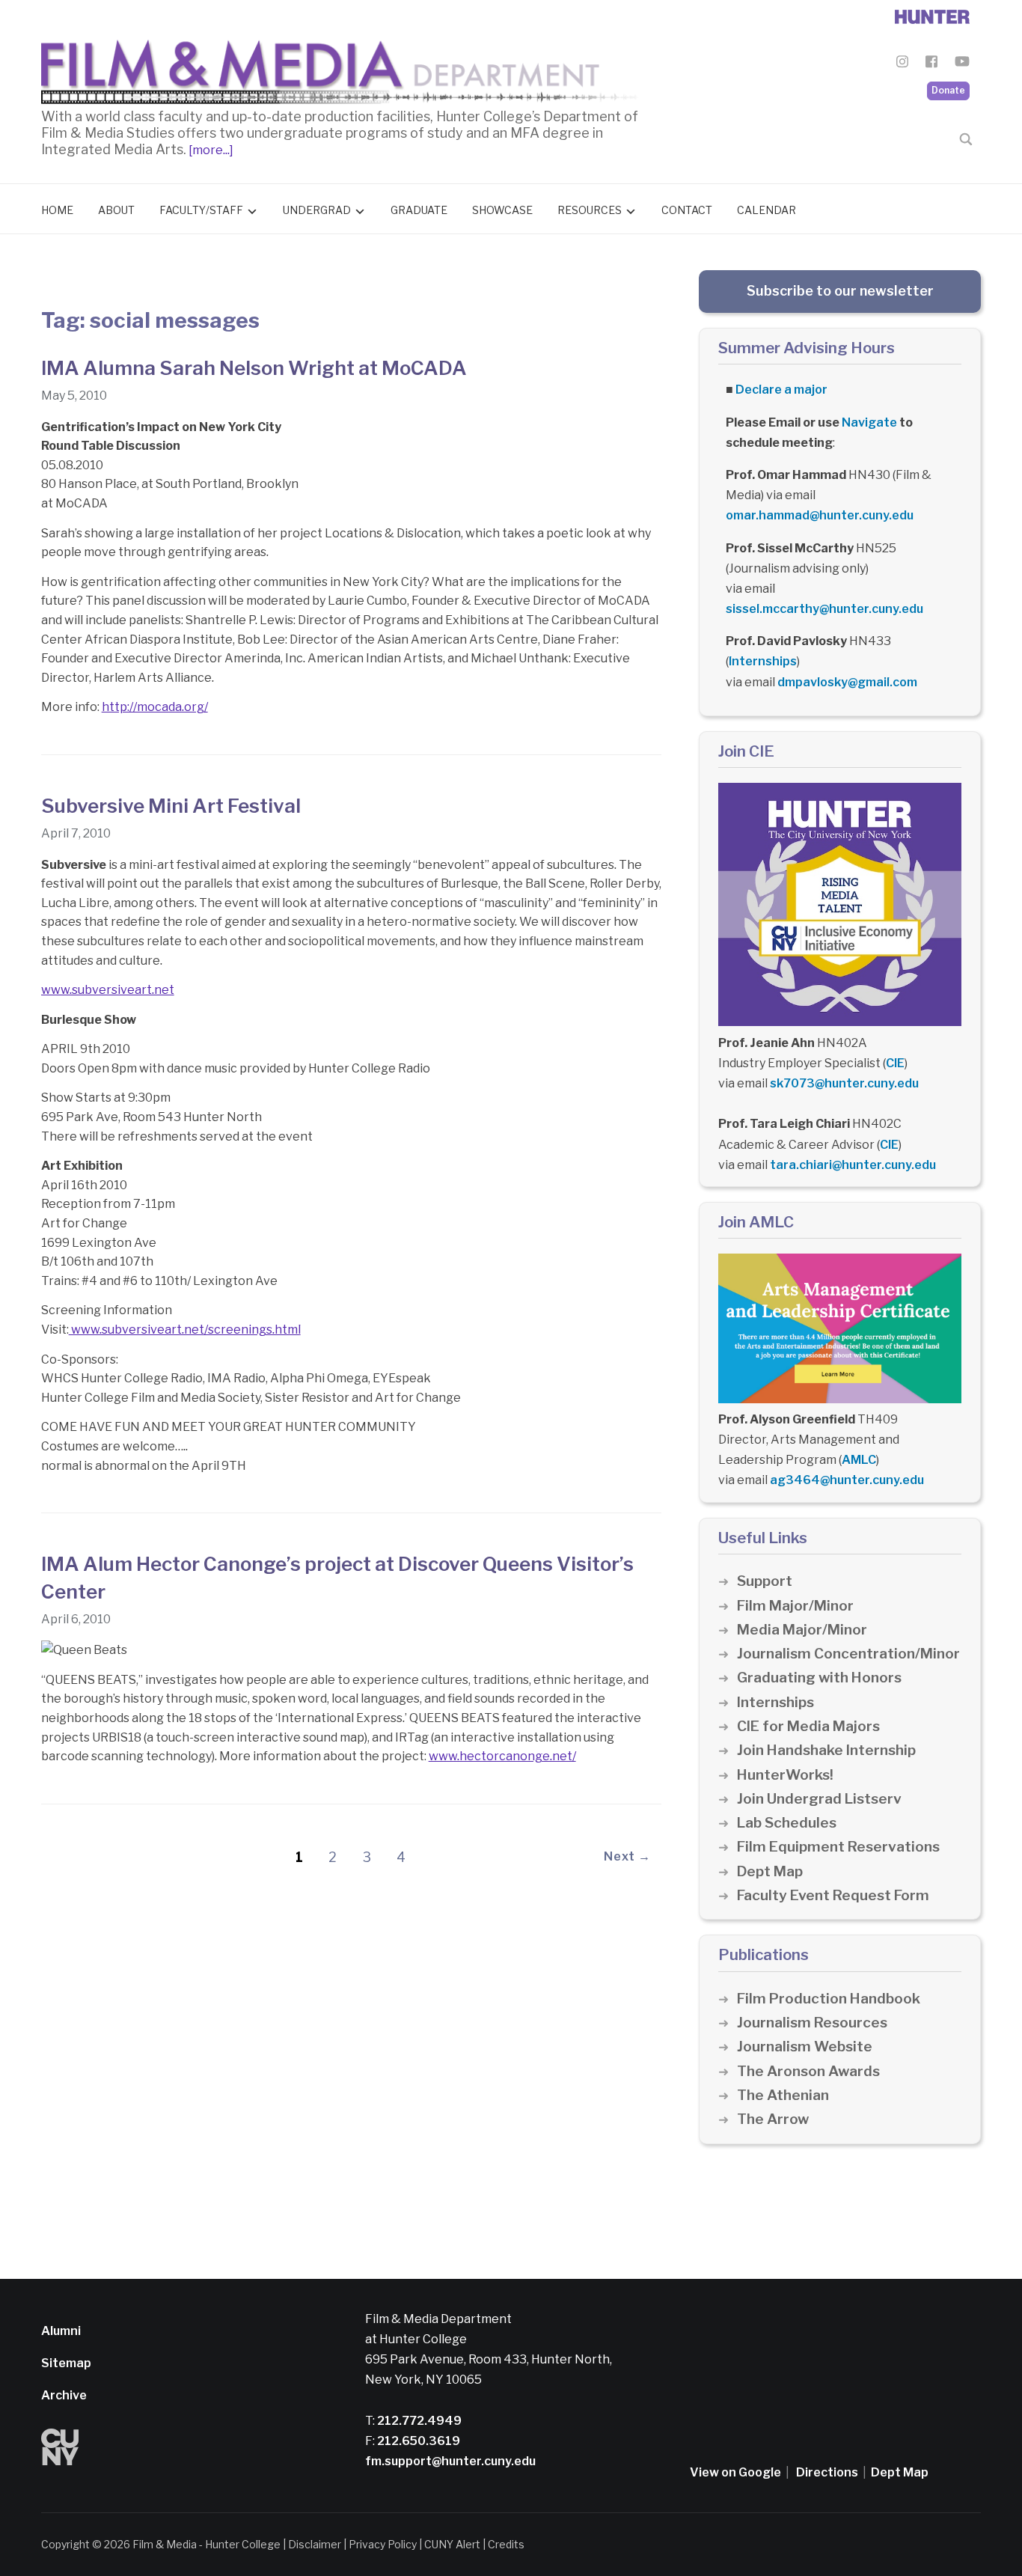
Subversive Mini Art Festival (171, 806)
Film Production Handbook (829, 1999)
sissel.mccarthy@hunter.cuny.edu (824, 609)
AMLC (859, 1460)
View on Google (735, 2472)
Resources (590, 210)
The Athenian (783, 2095)
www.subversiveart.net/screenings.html (185, 1330)
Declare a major (781, 390)
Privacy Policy (383, 2544)
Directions (827, 2472)
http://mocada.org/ (155, 707)
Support (765, 1581)
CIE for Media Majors (808, 1726)
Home (57, 210)
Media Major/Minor (802, 1630)
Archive (64, 2395)
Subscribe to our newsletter (840, 291)
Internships (763, 661)
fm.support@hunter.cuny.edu (450, 2461)
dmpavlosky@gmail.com (847, 682)
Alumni (61, 2331)
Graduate (419, 210)
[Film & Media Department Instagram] (902, 64)
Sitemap (66, 2363)
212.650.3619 (417, 2441)
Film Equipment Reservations (838, 1847)
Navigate (869, 422)
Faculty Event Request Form (833, 1895)
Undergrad (317, 210)
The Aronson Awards (808, 2071)
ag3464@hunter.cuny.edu (847, 1480)
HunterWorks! (785, 1775)
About (116, 210)
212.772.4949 (418, 2421)
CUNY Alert (452, 2544)
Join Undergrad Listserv (819, 1799)
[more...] (210, 150)
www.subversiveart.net (108, 990)
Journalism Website (805, 2047)
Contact (687, 210)
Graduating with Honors (819, 1678)
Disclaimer (315, 2544)
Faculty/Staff (201, 210)
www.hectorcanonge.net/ (502, 1756)
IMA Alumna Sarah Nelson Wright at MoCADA (254, 368)
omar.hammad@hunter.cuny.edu (820, 515)
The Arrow (773, 2119)
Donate (948, 90)
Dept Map (770, 1871)
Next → (627, 1856)
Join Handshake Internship (826, 1750)
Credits (506, 2544)
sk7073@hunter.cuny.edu (844, 1083)
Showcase (502, 210)
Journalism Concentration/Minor (848, 1654)
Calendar (766, 210)
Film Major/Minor (795, 1606)
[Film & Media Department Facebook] (931, 64)
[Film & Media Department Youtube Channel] (962, 64)
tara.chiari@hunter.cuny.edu (853, 1165)
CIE (895, 1063)
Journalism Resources (812, 2023)
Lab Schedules (787, 1823)
